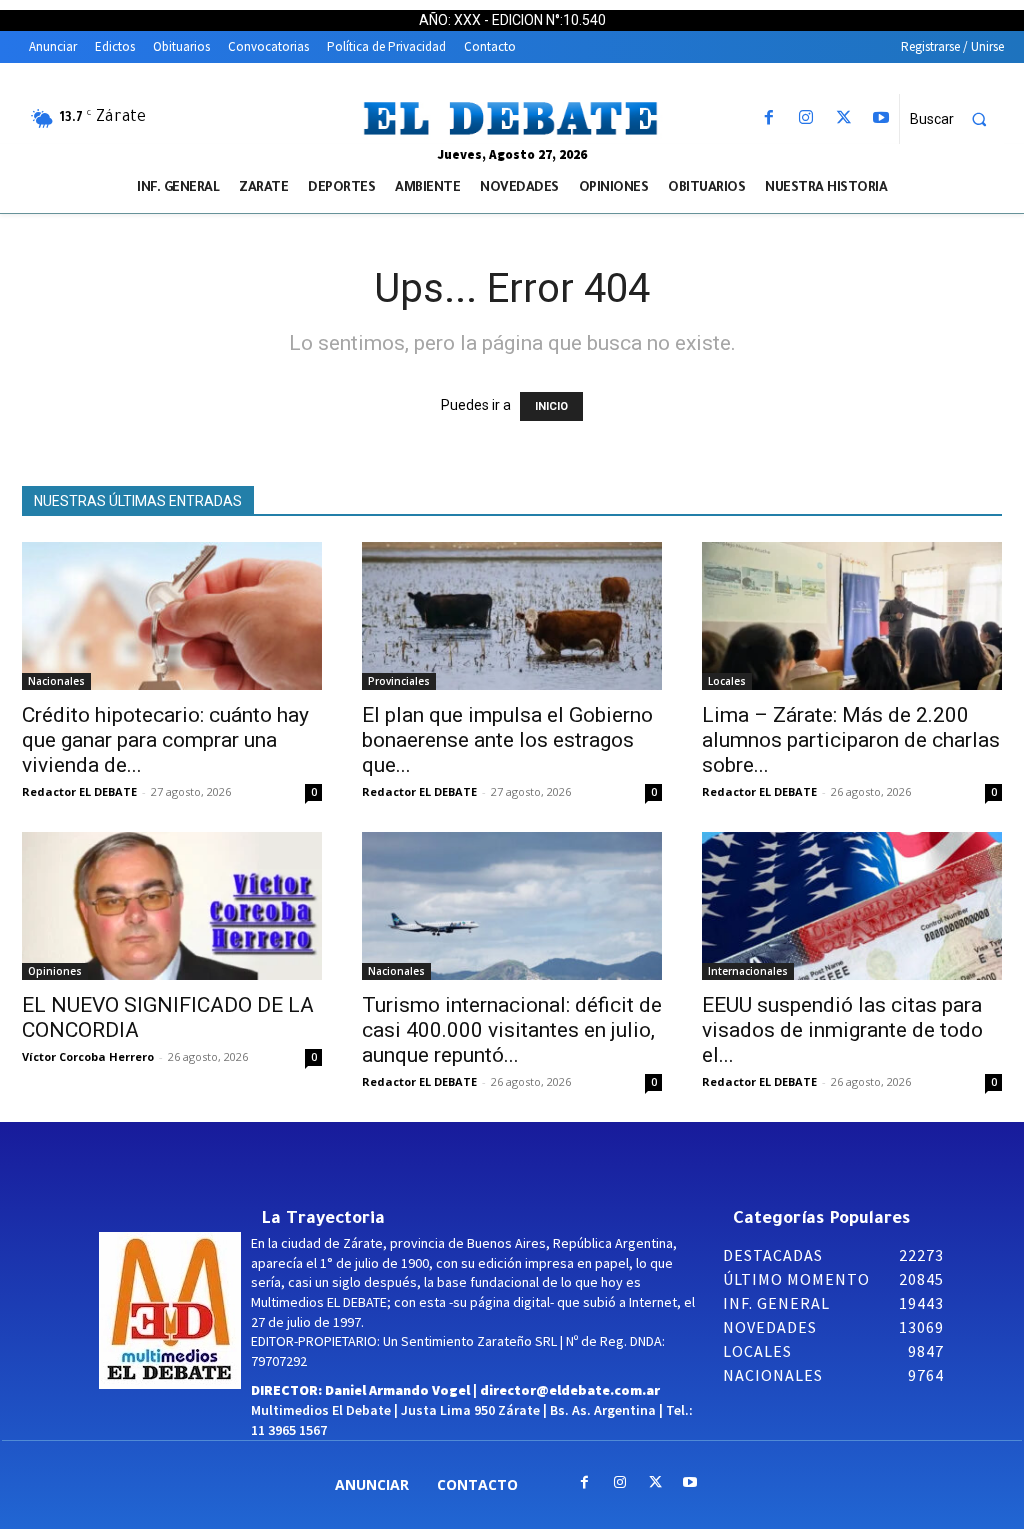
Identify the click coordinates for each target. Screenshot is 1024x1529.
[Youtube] (880, 118)
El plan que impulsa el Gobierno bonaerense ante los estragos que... (507, 740)
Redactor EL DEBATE (79, 791)
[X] (843, 118)
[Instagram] (806, 118)
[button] (957, 119)
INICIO (551, 406)
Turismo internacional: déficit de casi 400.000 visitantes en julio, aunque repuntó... (512, 1030)
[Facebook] (769, 118)
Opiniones (55, 971)
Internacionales (748, 971)
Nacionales (56, 681)
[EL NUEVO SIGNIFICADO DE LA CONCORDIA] (172, 906)
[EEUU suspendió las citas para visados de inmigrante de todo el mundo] (852, 906)
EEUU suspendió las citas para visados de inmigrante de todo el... (842, 1030)
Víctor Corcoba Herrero (88, 1056)
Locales (727, 681)
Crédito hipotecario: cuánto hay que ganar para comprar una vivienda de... (165, 740)
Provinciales (399, 681)
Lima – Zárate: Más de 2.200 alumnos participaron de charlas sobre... (851, 740)
